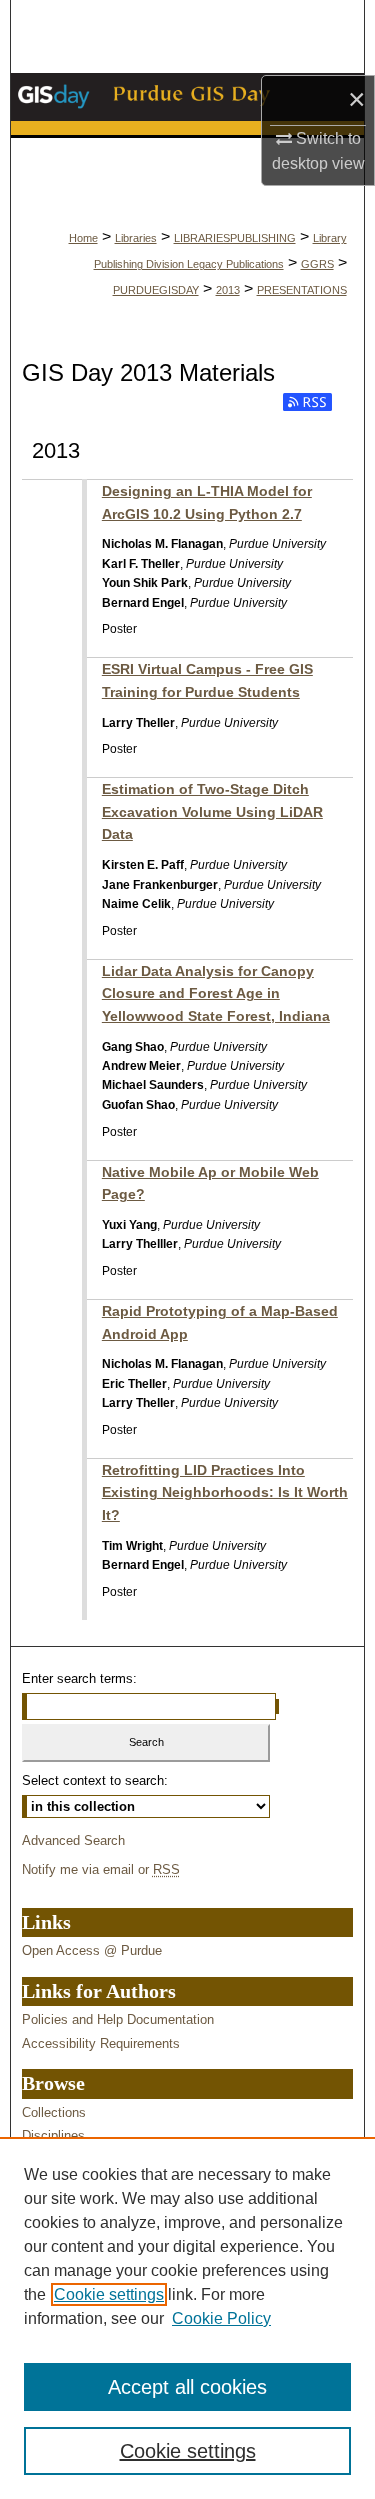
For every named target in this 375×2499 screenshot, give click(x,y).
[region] (187, 2318)
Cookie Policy (221, 2318)
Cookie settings (109, 2294)
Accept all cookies (187, 2387)
